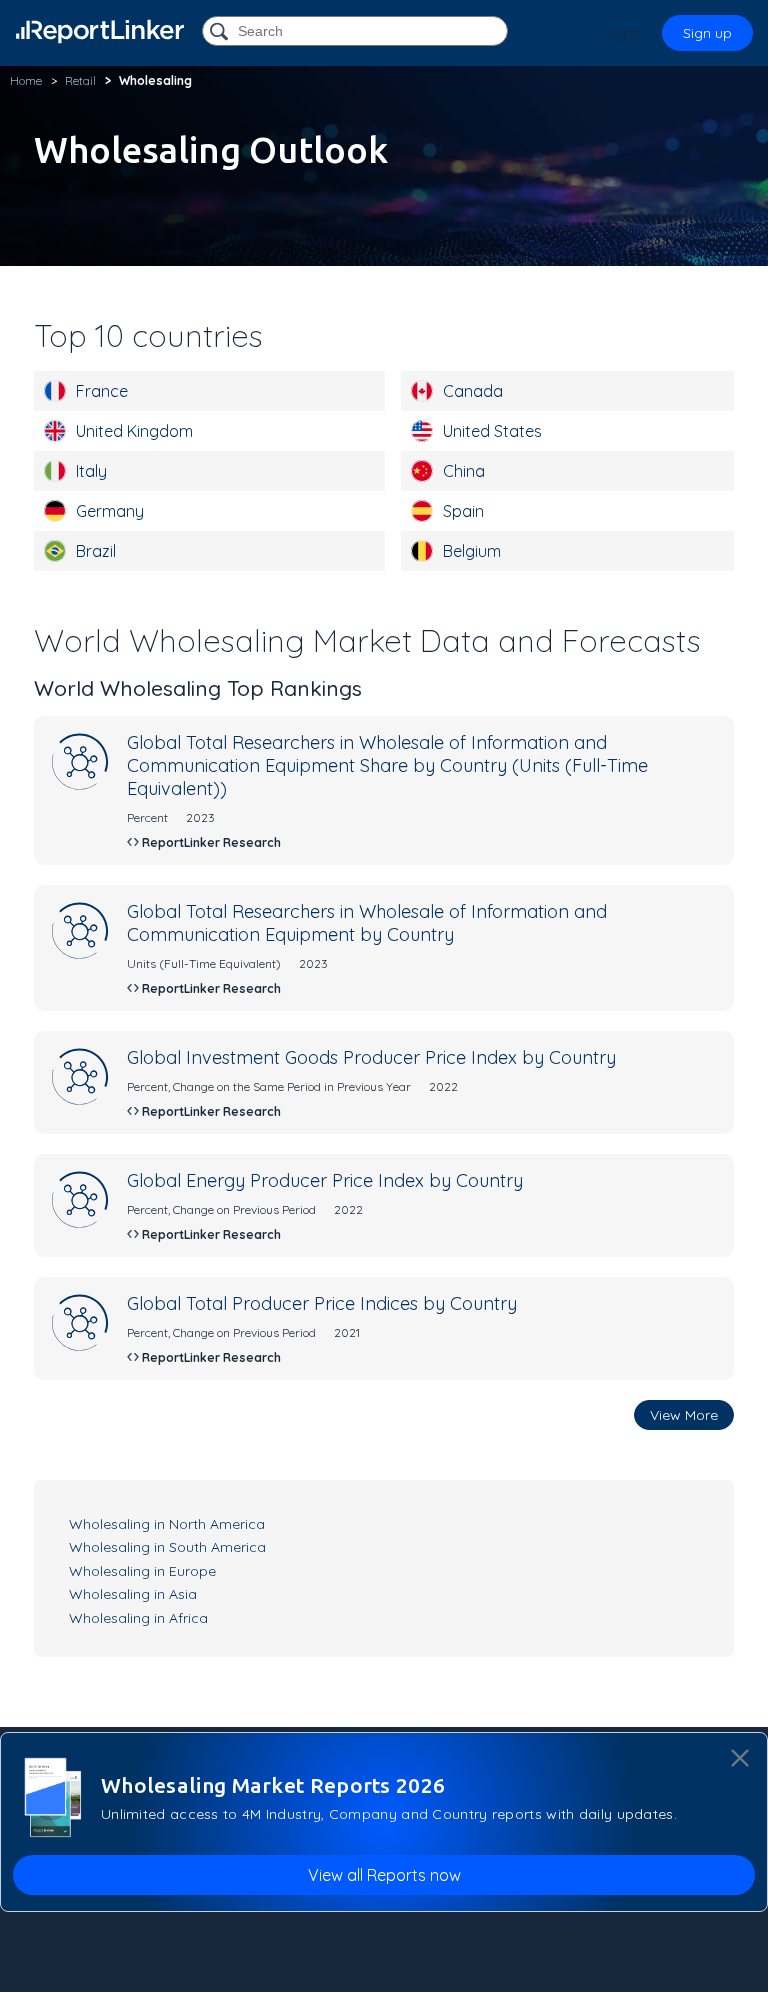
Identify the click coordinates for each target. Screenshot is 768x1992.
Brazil (96, 551)
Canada (473, 391)
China (464, 471)
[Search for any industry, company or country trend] (221, 32)
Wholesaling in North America (167, 1524)
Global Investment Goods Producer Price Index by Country (371, 1057)
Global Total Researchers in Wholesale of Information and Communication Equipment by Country (367, 923)
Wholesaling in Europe (142, 1571)
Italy (91, 471)
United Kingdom (134, 431)
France (102, 391)
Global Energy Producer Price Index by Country (325, 1180)
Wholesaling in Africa (138, 1618)
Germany (110, 511)
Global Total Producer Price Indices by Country (322, 1303)
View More (684, 1415)
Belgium (472, 551)
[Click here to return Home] (100, 31)
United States (492, 431)
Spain (463, 511)
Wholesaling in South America (167, 1547)
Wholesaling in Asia (133, 1594)
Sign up (707, 33)
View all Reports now (384, 1875)
